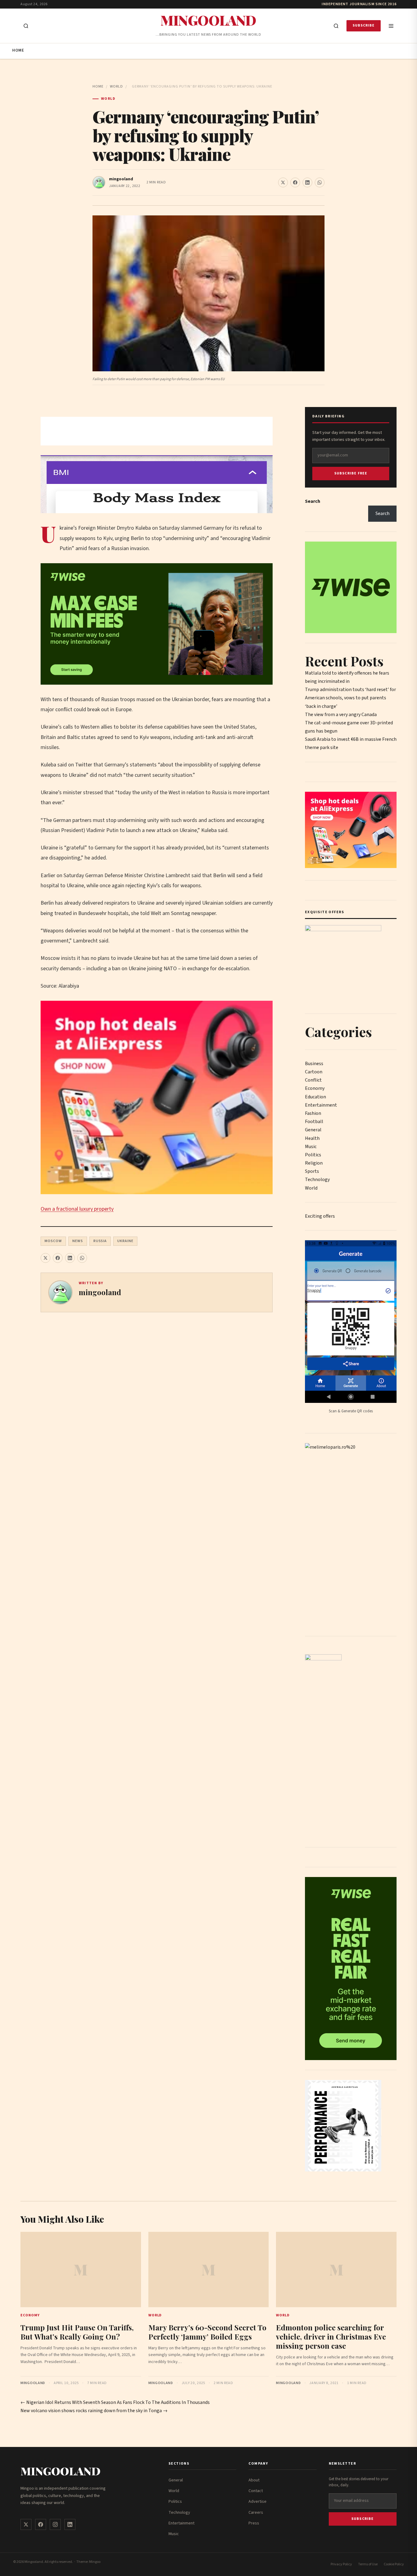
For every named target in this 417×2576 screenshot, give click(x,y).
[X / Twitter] (26, 2524)
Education (315, 1097)
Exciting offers (320, 1216)
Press (254, 2523)
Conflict (313, 1080)
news (78, 1241)
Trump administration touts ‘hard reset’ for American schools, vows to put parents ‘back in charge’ (350, 698)
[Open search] (26, 26)
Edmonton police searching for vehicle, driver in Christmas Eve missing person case (331, 2336)
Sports (312, 1171)
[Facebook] (41, 2524)
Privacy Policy (341, 2564)
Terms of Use (368, 2564)
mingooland (121, 179)
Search (313, 501)
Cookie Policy (394, 2564)
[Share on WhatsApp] (320, 182)
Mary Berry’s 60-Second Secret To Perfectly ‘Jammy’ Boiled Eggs (207, 2332)
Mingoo (95, 2562)
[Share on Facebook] (295, 182)
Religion (314, 1163)
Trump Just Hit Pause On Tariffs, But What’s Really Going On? (77, 2332)
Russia (100, 1241)
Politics (313, 1155)
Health (312, 1138)
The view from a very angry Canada (341, 715)
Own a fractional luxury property (77, 1209)
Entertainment (321, 1105)
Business (314, 1064)
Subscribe (364, 25)
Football (314, 1122)
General (313, 1130)
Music (311, 1147)
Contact (256, 2491)
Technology (317, 1180)
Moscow (53, 1241)
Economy (315, 1088)
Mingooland (208, 20)
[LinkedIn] (70, 2524)
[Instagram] (55, 2524)
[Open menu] (391, 26)
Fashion (313, 1113)
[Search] (336, 26)
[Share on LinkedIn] (307, 182)
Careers (256, 2513)
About (254, 2480)
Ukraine (125, 1241)
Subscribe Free (351, 473)
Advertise (257, 2502)
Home (18, 50)
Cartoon (314, 1072)
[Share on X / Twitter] (283, 182)
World (116, 86)
